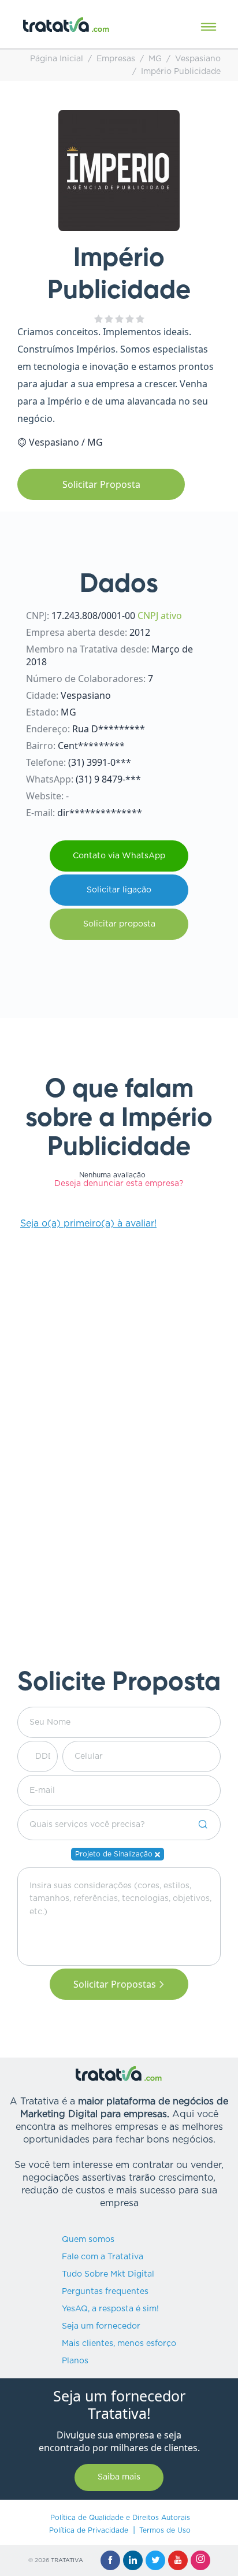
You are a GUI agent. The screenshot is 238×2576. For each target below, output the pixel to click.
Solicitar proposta (119, 924)
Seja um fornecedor (101, 2326)
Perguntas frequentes (105, 2292)
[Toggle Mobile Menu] (209, 27)
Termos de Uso (165, 2530)
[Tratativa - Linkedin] (133, 2560)
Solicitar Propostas (115, 1984)
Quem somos (88, 2240)
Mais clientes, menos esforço (119, 2344)
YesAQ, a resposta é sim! (110, 2309)
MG (155, 59)
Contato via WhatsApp (119, 856)
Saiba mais (119, 2477)
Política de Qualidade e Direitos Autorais (120, 2518)
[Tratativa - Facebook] (110, 2560)
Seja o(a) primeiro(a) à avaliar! (88, 1224)
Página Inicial (57, 59)
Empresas (116, 59)
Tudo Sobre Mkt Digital (108, 2274)
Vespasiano (198, 59)
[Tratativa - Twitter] (155, 2560)
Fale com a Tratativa (103, 2257)
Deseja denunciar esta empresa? (119, 1184)
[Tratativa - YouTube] (178, 2560)
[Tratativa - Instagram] (200, 2560)
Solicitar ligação (119, 890)
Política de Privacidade (89, 2530)
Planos (75, 2361)
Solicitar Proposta (101, 484)
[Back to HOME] (66, 25)
